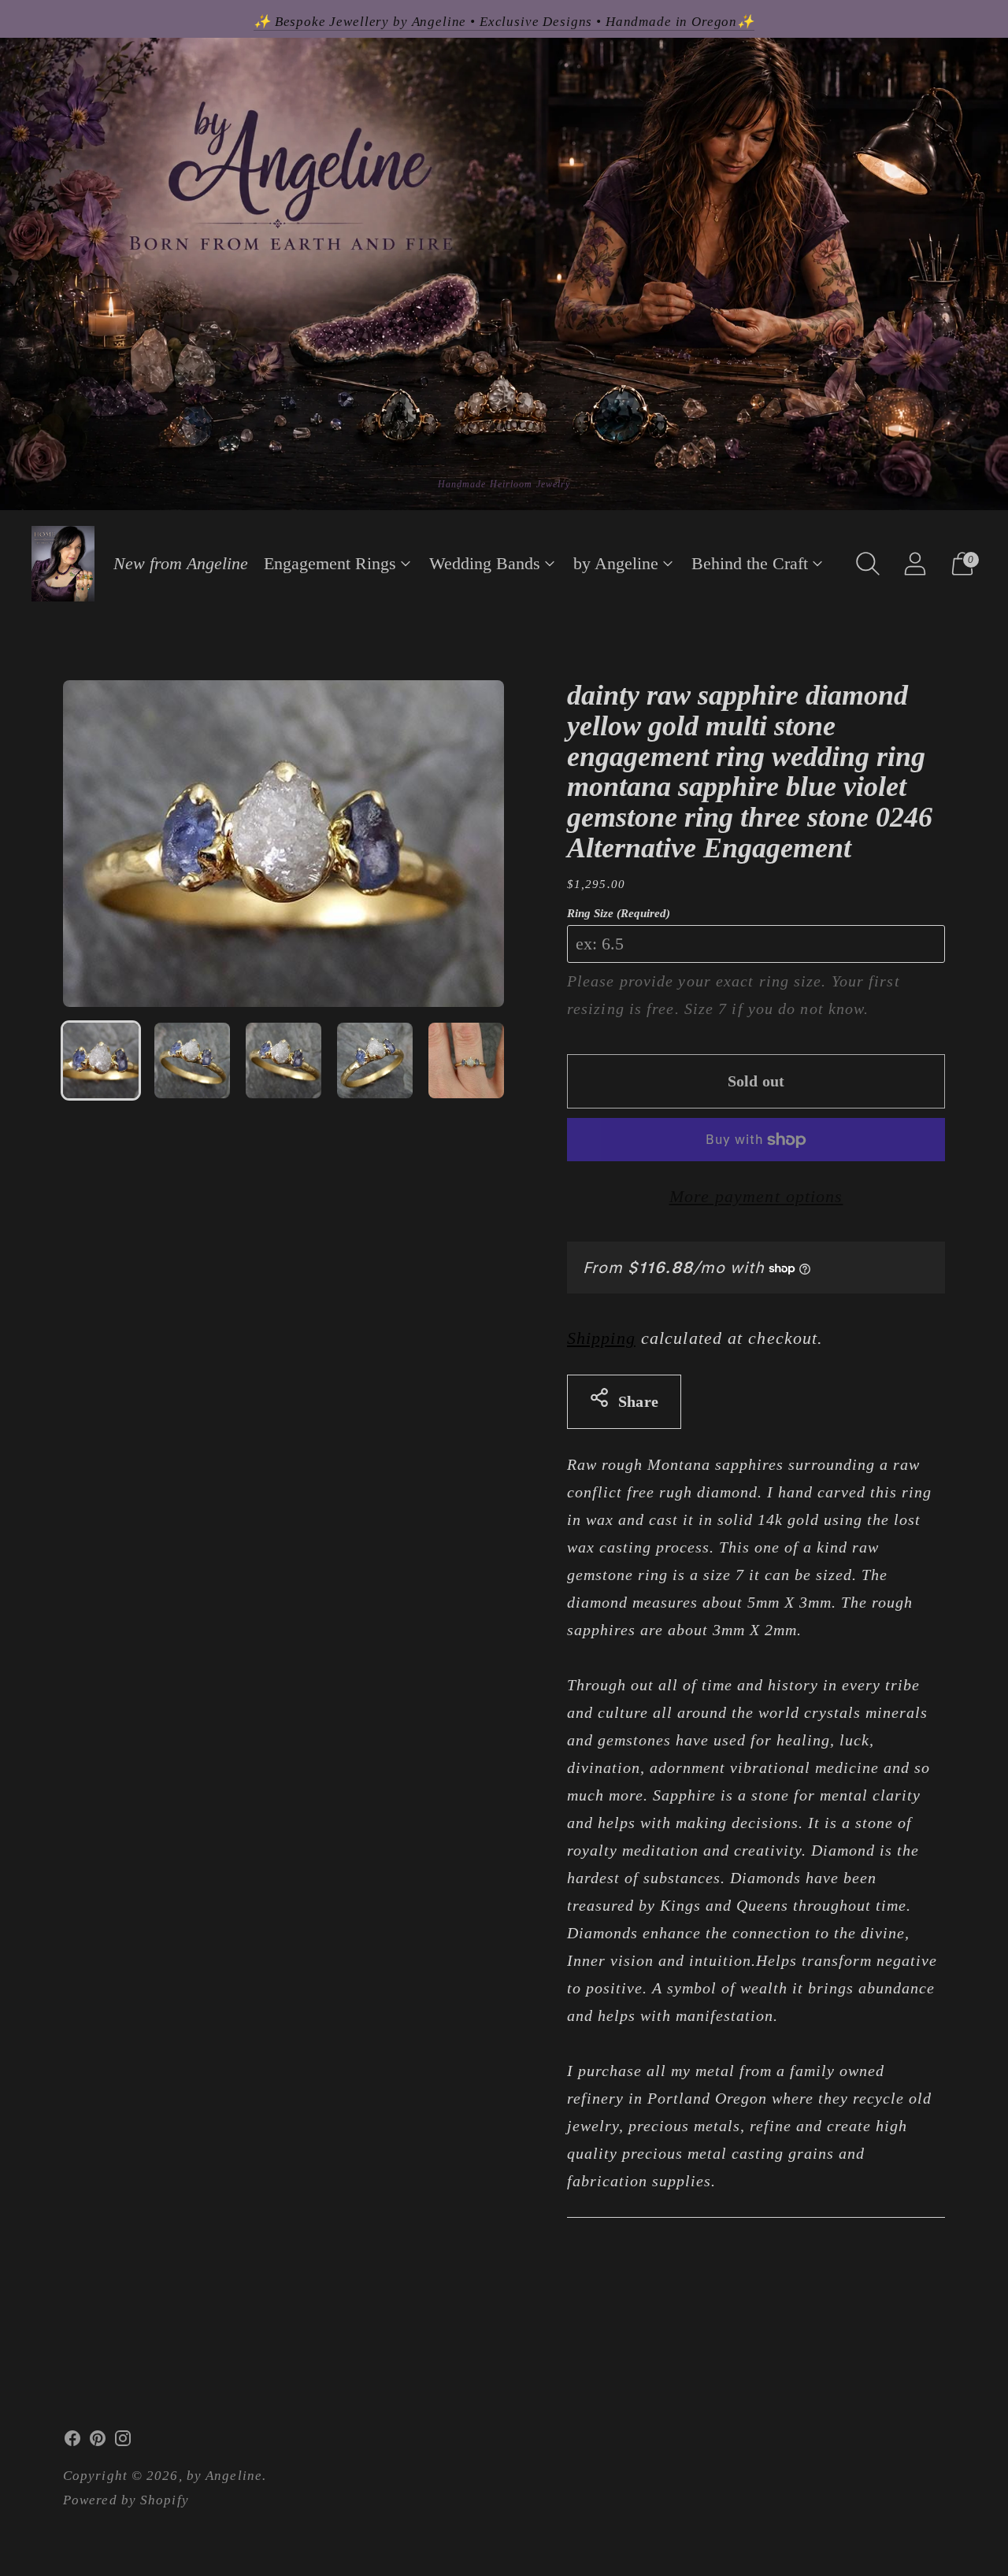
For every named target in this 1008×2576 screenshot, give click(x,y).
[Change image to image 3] (283, 1060)
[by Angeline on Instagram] (123, 2442)
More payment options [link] (756, 1196)
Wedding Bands (485, 563)
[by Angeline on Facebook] (72, 2442)
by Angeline (616, 563)
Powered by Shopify (126, 2500)
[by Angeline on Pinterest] (98, 2442)
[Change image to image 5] (466, 1060)
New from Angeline (181, 563)
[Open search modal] (868, 564)
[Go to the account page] (915, 564)
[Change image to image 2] (192, 1060)
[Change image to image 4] (375, 1060)
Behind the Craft (750, 563)
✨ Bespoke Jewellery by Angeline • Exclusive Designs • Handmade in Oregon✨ (504, 22)
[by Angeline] (63, 564)
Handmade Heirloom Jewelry (504, 484)
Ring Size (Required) (619, 913)
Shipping (601, 1338)
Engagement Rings (330, 563)
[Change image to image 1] (101, 1060)
